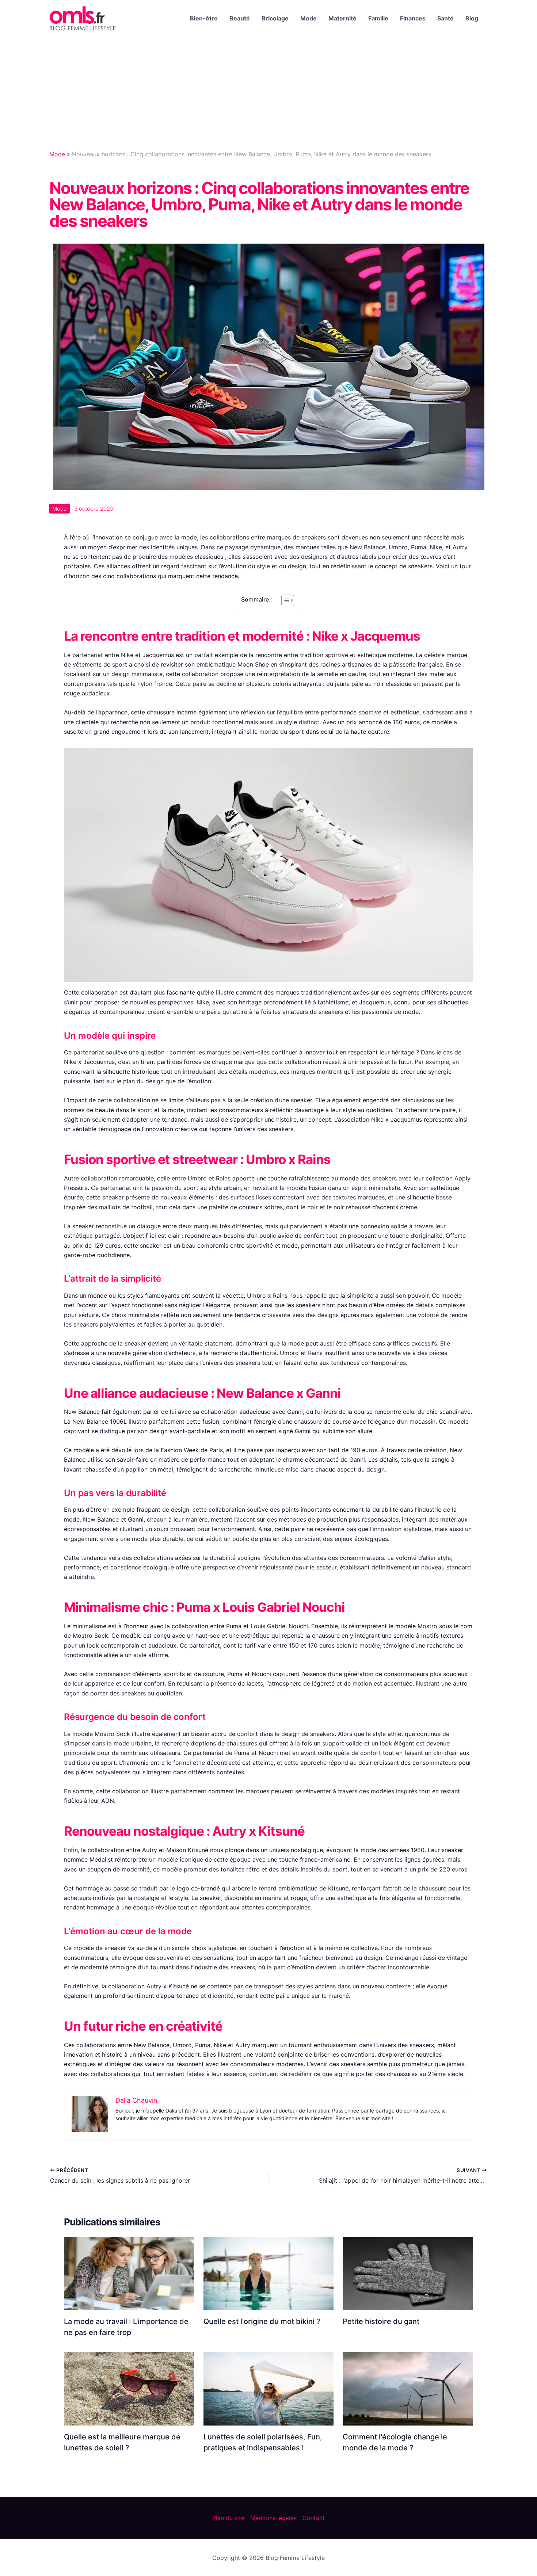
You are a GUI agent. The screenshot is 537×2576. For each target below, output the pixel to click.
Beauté (240, 18)
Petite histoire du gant (381, 2321)
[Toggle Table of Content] (284, 600)
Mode (309, 18)
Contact (314, 2518)
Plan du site (228, 2518)
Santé (445, 18)
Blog (472, 18)
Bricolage (275, 18)
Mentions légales (273, 2518)
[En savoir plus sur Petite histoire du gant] (408, 2273)
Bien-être (204, 18)
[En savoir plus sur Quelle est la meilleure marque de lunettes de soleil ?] (129, 2388)
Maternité (342, 18)
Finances (413, 18)
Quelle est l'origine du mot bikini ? (262, 2321)
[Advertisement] (268, 92)
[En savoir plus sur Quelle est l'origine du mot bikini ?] (269, 2273)
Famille (378, 18)
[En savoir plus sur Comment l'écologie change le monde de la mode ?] (408, 2388)
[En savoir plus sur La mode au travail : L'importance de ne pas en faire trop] (129, 2273)
